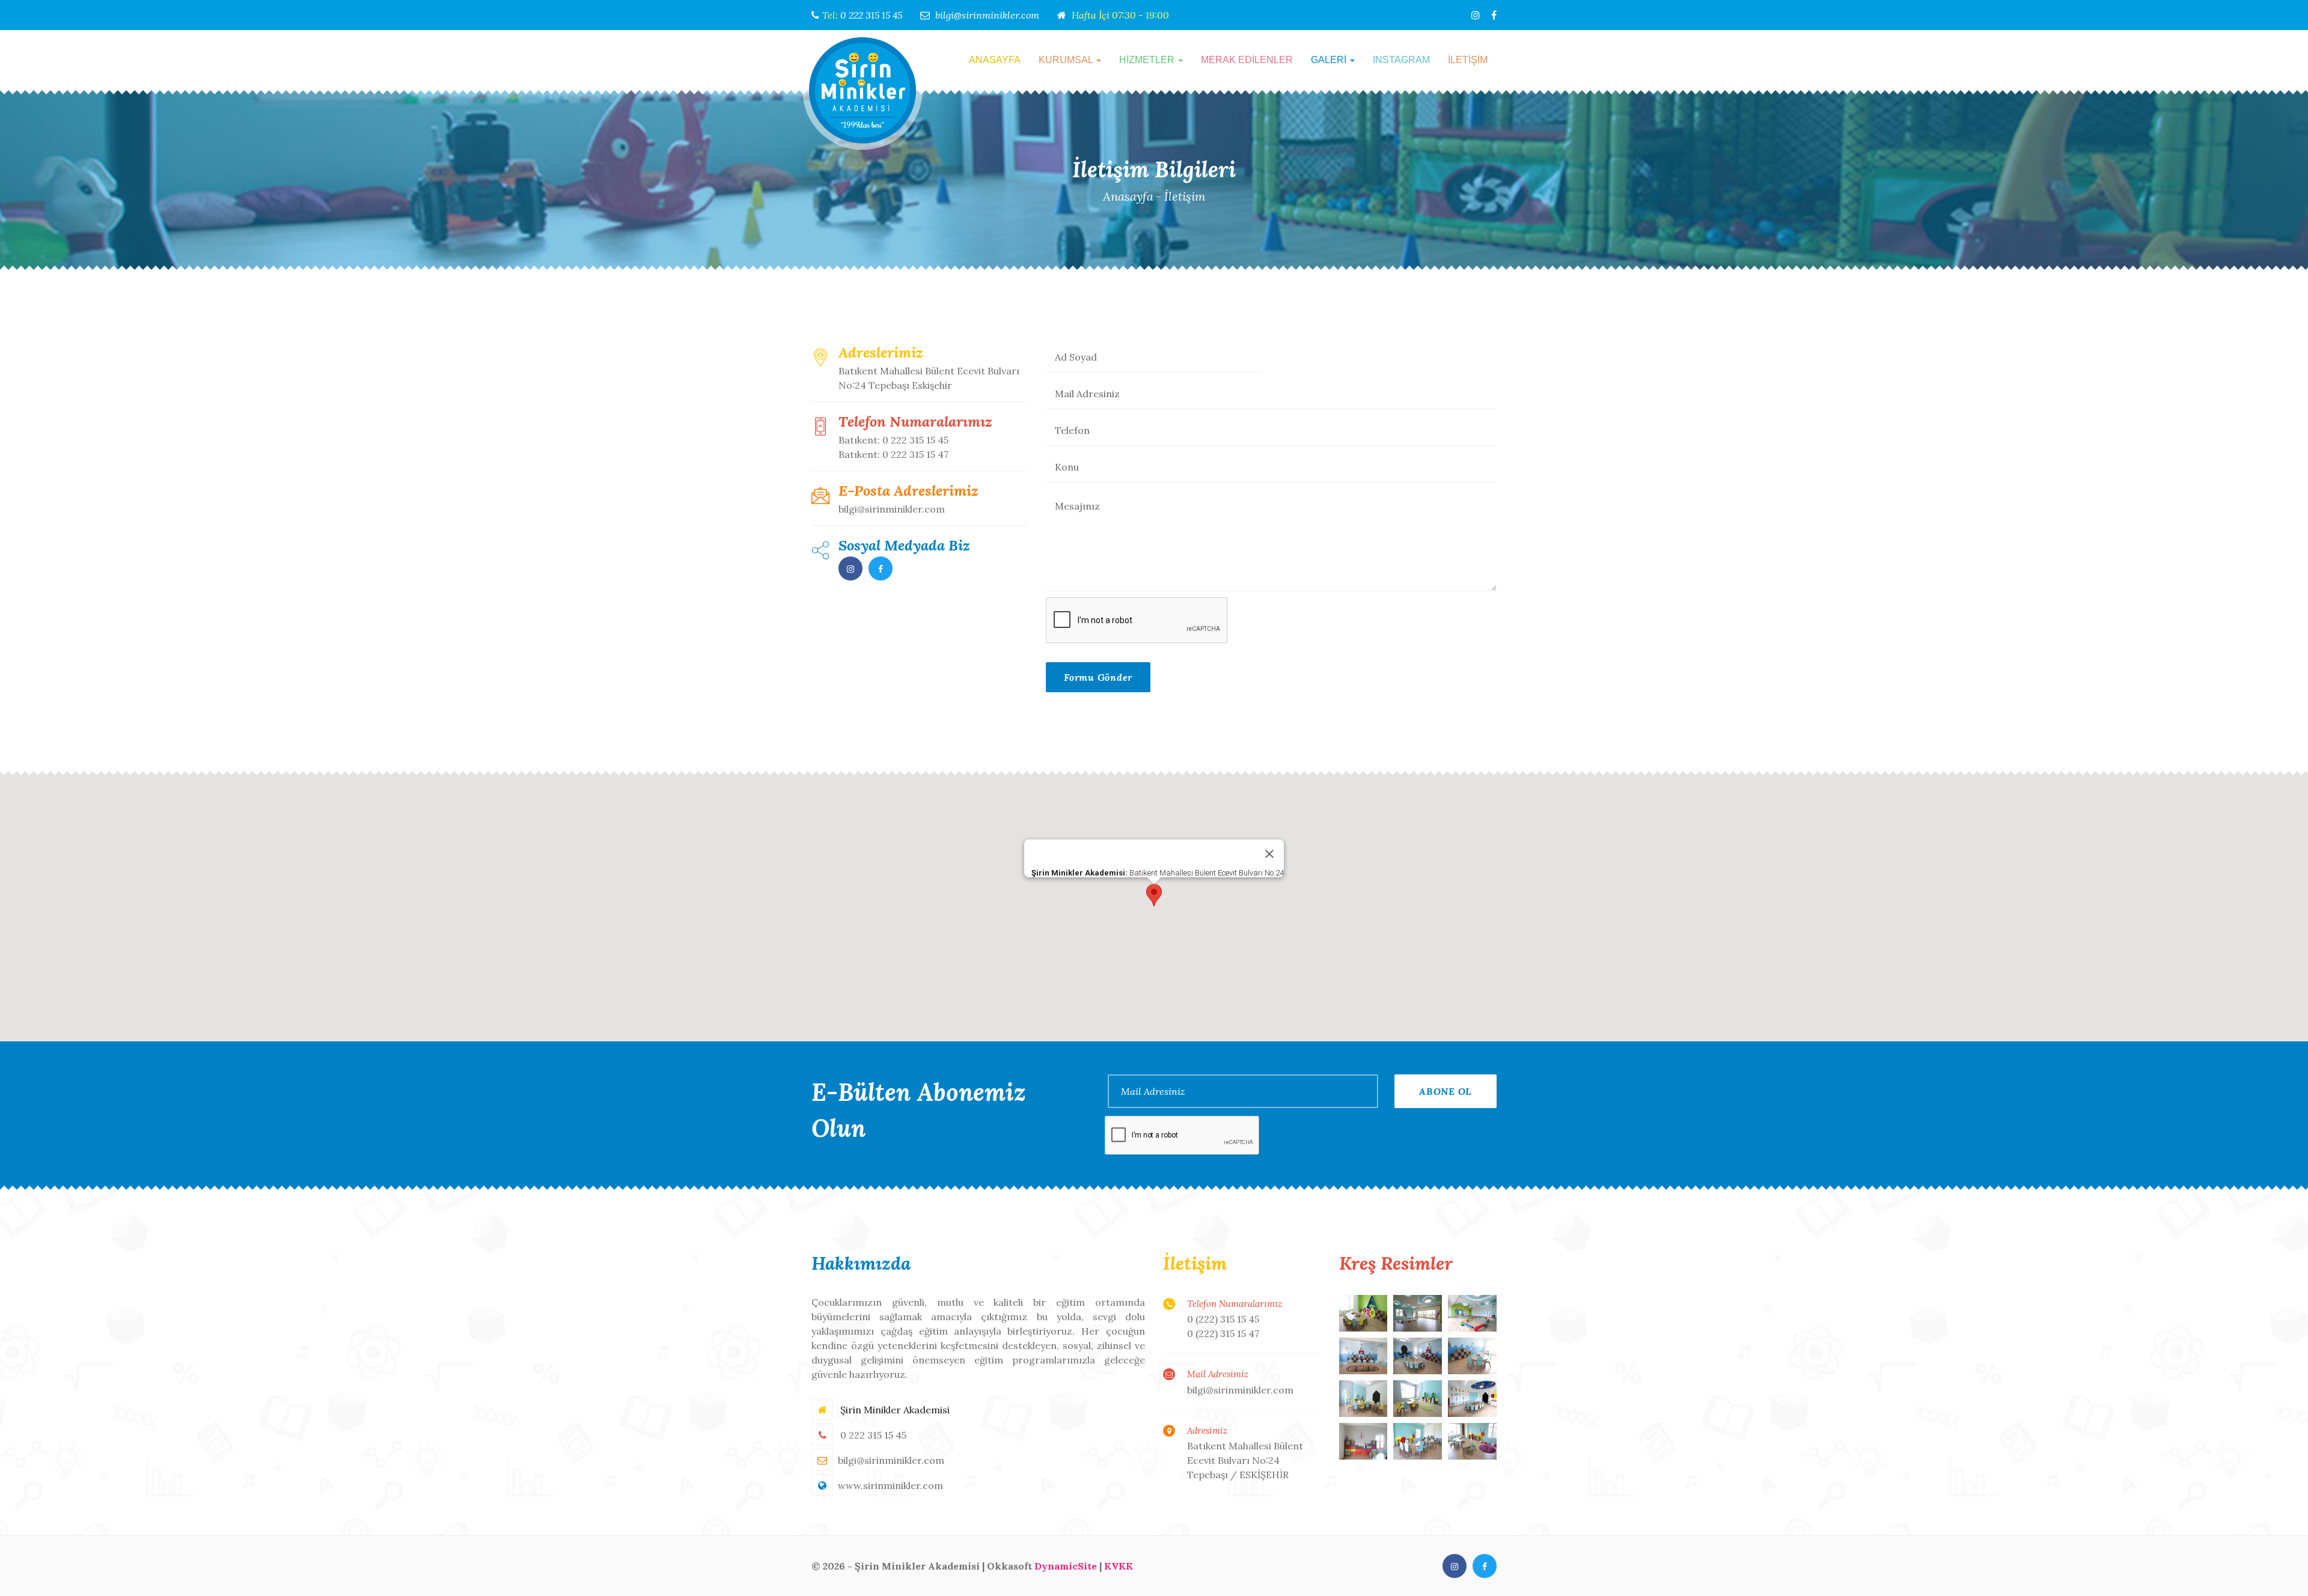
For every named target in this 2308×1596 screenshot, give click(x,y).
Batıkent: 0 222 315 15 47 (893, 454)
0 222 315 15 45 (871, 15)
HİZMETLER (1148, 60)
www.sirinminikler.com (890, 1485)
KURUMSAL (1067, 60)
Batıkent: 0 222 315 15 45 (893, 440)
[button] (1154, 895)
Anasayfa (1128, 196)
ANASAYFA (995, 60)
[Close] (1269, 854)
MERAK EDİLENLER (1247, 60)
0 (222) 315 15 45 (1223, 1319)
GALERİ (1330, 60)
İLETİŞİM (1468, 60)
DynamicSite (1066, 1566)
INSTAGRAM (1401, 60)
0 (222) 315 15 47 (1223, 1333)
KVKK (1119, 1566)
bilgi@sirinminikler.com (987, 15)
